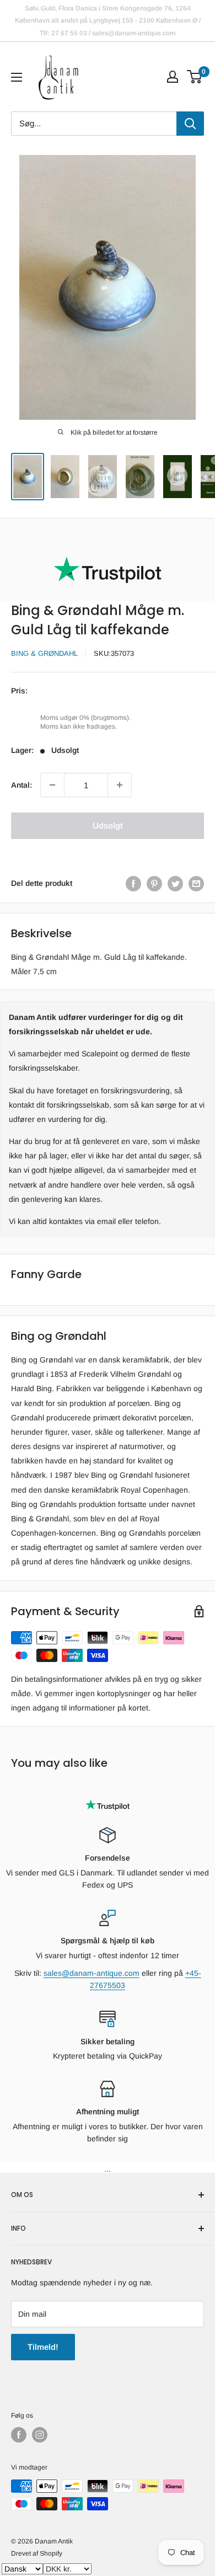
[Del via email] (196, 883)
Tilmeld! (43, 2347)
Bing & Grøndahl (44, 653)
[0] (195, 77)
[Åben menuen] (17, 77)
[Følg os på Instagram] (40, 2435)
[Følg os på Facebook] (19, 2435)
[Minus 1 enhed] (52, 785)
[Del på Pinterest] (154, 883)
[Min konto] (173, 77)
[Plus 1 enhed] (120, 785)
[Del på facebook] (133, 883)
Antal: (21, 785)
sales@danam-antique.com (92, 1973)
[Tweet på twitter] (175, 883)
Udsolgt (108, 825)
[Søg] (190, 124)
